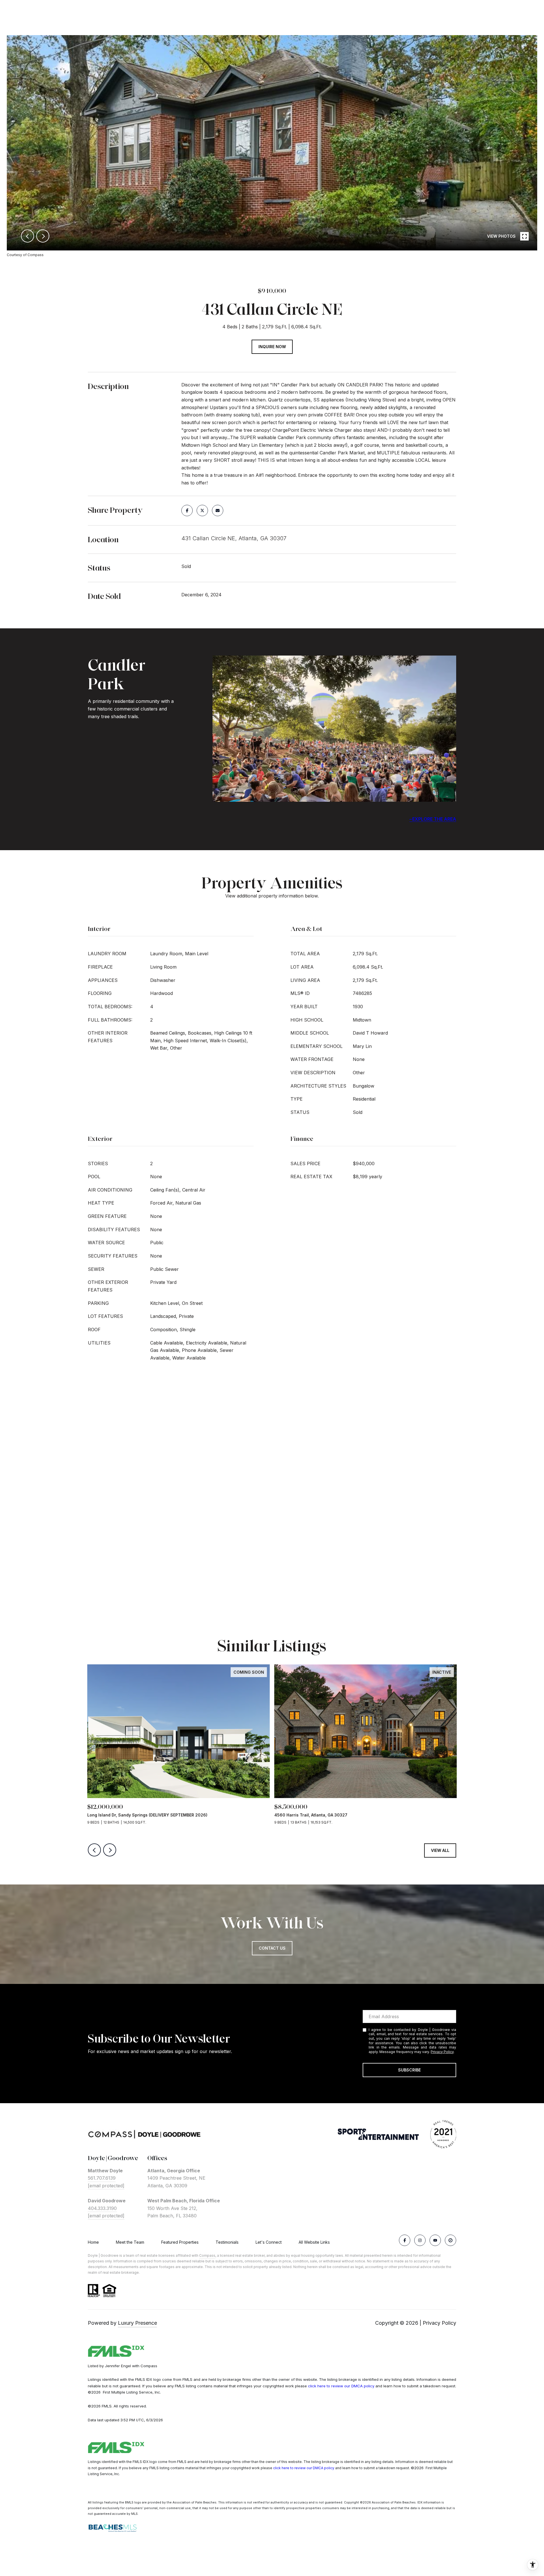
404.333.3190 (102, 2208)
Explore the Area (434, 819)
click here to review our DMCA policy (341, 2386)
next (43, 236)
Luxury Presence (137, 2323)
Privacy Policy (442, 2052)
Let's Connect (269, 2242)
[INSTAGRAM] (420, 2240)
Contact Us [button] (272, 1948)
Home (93, 2242)
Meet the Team (130, 2242)
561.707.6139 (102, 2178)
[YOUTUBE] (435, 2240)
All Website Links (314, 2242)
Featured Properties (180, 2242)
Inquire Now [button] (272, 347)
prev (27, 236)
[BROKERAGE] (450, 2240)
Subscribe (409, 2070)
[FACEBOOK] (405, 2240)
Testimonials (227, 2242)
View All (440, 1850)
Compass (207, 2255)
